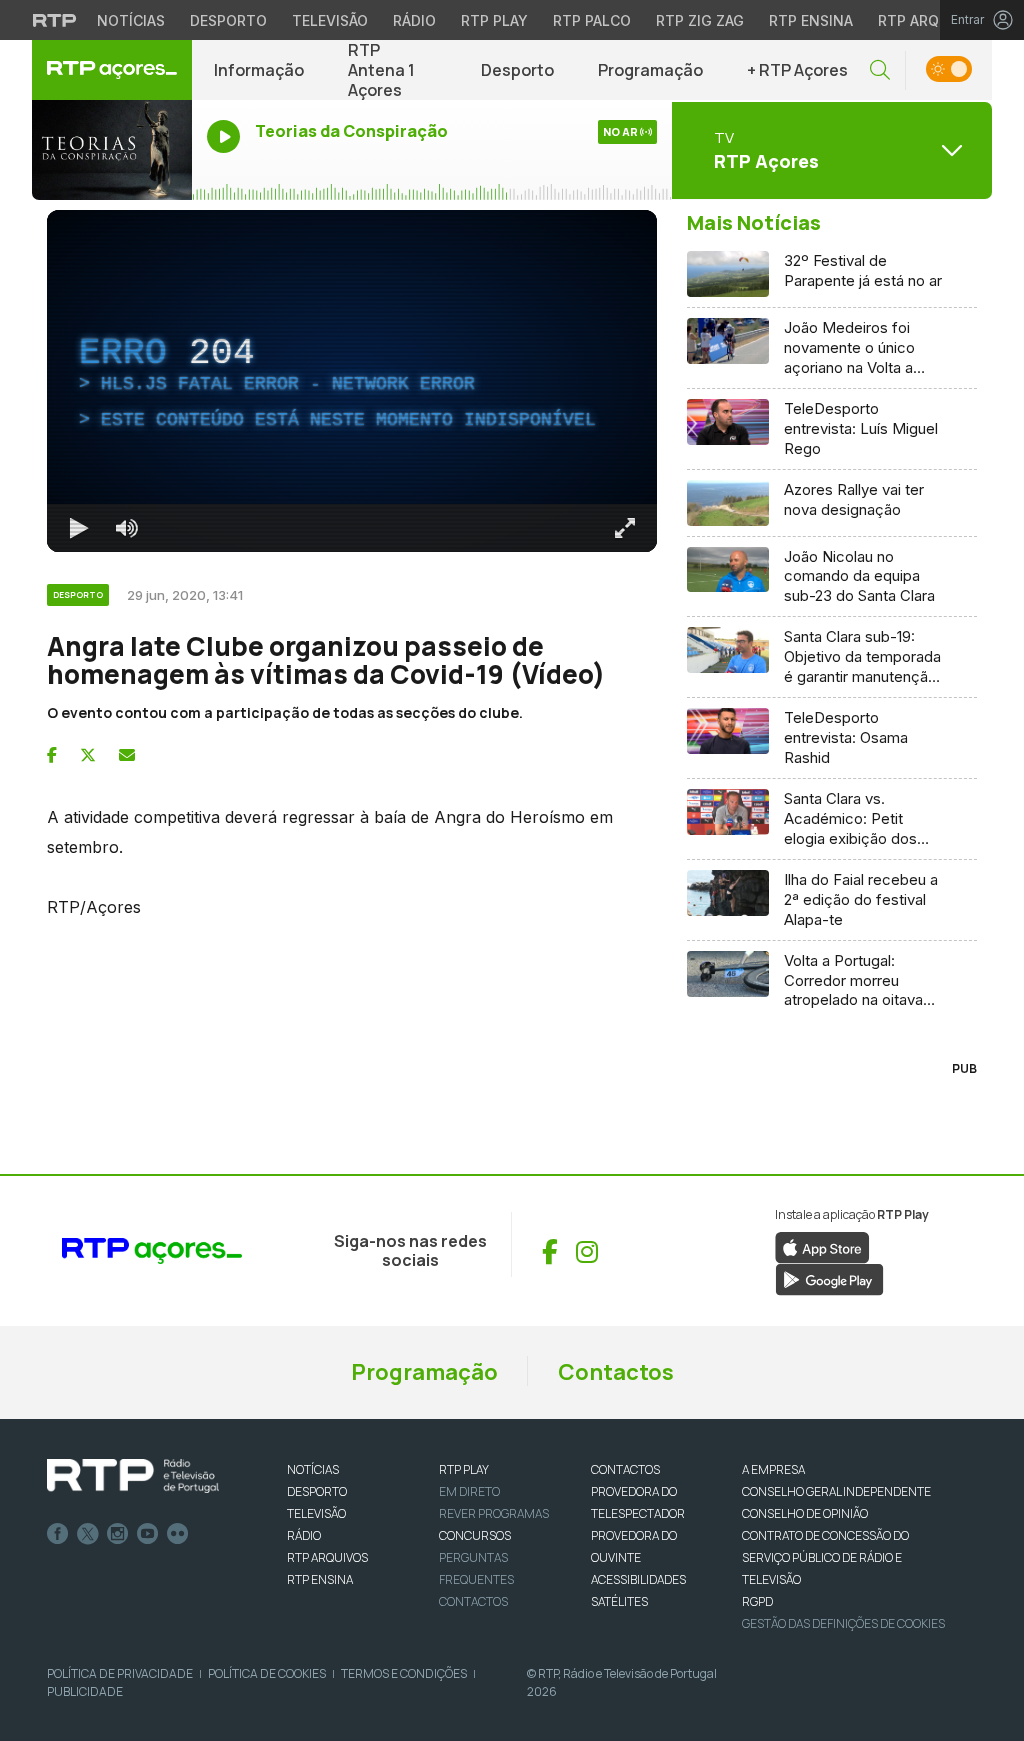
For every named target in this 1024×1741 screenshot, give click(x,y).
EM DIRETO (469, 1491)
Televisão (330, 20)
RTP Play (494, 20)
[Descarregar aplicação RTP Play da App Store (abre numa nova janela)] (822, 1247)
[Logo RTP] (133, 1476)
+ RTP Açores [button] (797, 70)
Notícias (131, 20)
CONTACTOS (625, 1469)
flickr (178, 1534)
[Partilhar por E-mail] (127, 755)
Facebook (58, 1534)
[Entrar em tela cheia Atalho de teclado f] (625, 528)
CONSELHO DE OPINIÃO (805, 1513)
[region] (352, 381)
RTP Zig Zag (700, 20)
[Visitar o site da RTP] (55, 20)
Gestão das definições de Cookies (843, 1623)
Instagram (118, 1534)
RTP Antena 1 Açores (381, 70)
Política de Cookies (267, 1673)
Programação (650, 70)
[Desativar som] (127, 528)
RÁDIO (304, 1535)
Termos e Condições (404, 1673)
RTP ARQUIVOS (327, 1557)
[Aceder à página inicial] (112, 70)
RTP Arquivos (930, 20)
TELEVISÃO (316, 1513)
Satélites (619, 1601)
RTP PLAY (464, 1469)
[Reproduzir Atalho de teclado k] (79, 528)
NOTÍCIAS (313, 1469)
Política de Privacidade (120, 1673)
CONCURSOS (475, 1535)
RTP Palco (592, 20)
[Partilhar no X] (88, 755)
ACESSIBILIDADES (638, 1579)
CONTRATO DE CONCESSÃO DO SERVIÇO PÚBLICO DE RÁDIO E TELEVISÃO (825, 1557)
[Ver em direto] (112, 150)
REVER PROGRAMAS (494, 1513)
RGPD (757, 1601)
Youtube (148, 1534)
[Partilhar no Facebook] (52, 755)
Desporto (228, 20)
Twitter (88, 1534)
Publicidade (85, 1691)
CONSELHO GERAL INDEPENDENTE (836, 1491)
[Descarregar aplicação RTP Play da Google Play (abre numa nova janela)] (829, 1279)
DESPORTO (317, 1491)
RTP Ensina (811, 20)
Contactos (616, 1372)
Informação (259, 70)
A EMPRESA (773, 1469)
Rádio (414, 20)
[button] (880, 70)
